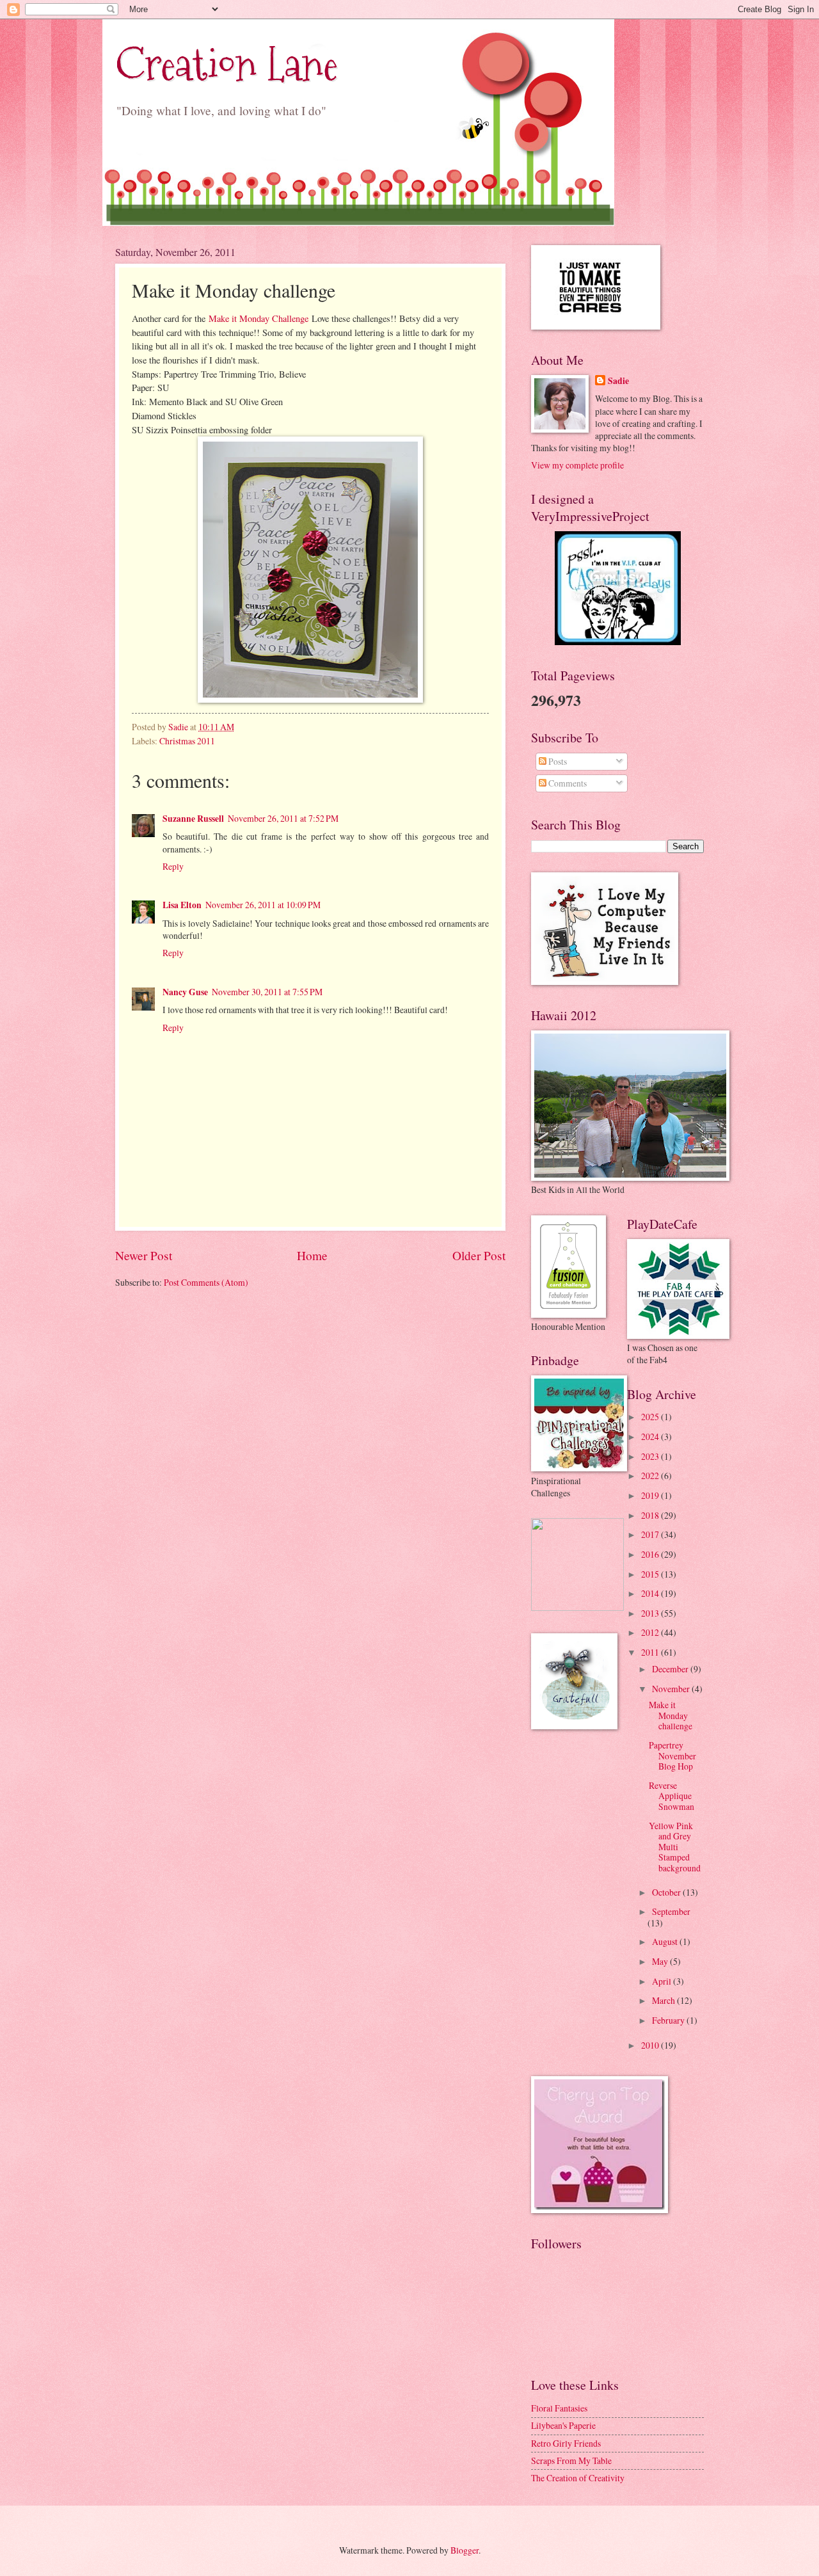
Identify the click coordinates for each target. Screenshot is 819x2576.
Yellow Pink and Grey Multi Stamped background (675, 1847)
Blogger (465, 2550)
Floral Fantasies (559, 2408)
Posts (557, 761)
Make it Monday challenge (671, 1715)
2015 (651, 1574)
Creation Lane (227, 64)
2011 (651, 1652)
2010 (651, 2045)
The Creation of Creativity (578, 2478)
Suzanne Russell (193, 819)
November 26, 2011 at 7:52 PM (283, 818)
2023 (651, 1456)
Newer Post (144, 1255)
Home (312, 1255)
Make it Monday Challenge (258, 318)
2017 (651, 1534)
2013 (651, 1613)
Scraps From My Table (571, 2460)
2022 (651, 1476)
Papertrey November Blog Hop (672, 1756)
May (661, 1961)
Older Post (479, 1255)
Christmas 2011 (187, 741)
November (672, 1689)
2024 (651, 1436)
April (663, 1981)
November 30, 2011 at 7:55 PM (267, 992)
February (669, 2020)
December (671, 1669)
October (667, 1892)
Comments (567, 783)
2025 (651, 1417)
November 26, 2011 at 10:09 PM (263, 905)
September (671, 1911)
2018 (651, 1515)
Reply (173, 866)
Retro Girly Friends (566, 2443)
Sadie (618, 381)
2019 (651, 1495)
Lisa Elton (182, 905)
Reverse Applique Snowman (672, 1796)
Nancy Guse (185, 992)
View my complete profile (577, 465)
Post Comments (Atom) (206, 1282)
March (664, 2000)
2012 (651, 1632)
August (666, 1941)
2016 (651, 1554)
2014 (651, 1593)
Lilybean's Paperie (563, 2425)
